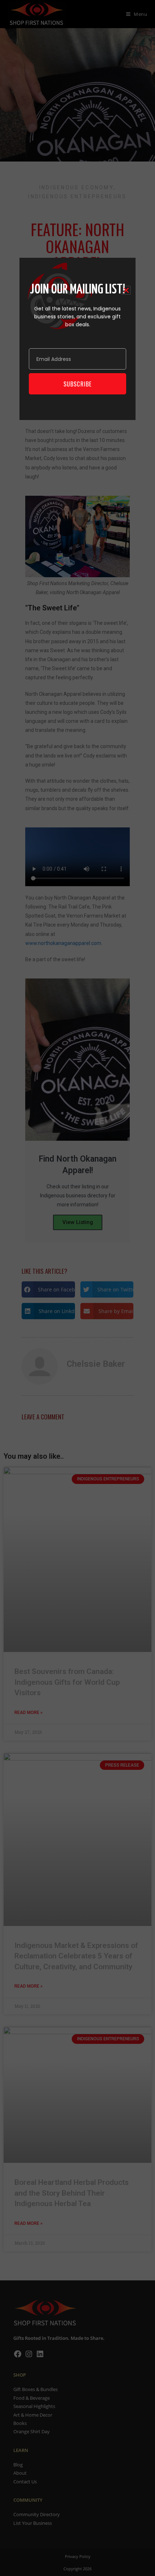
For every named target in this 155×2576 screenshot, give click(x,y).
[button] (126, 290)
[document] (77, 1288)
